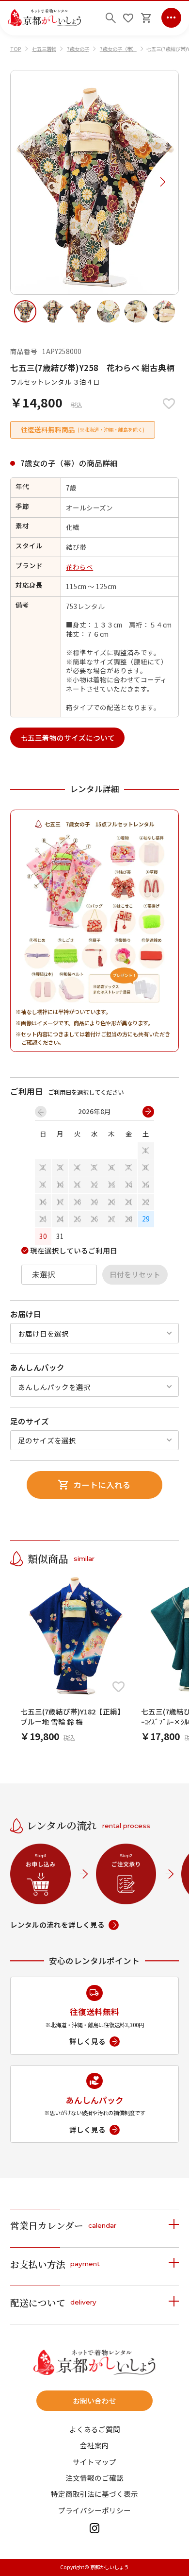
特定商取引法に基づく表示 (94, 2494)
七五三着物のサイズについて (68, 737)
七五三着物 (44, 49)
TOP (16, 49)
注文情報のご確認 (94, 2478)
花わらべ (79, 567)
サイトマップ (94, 2462)
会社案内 (94, 2446)
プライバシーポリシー (94, 2511)
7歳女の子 (78, 49)
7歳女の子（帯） (118, 49)
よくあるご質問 (95, 2430)
